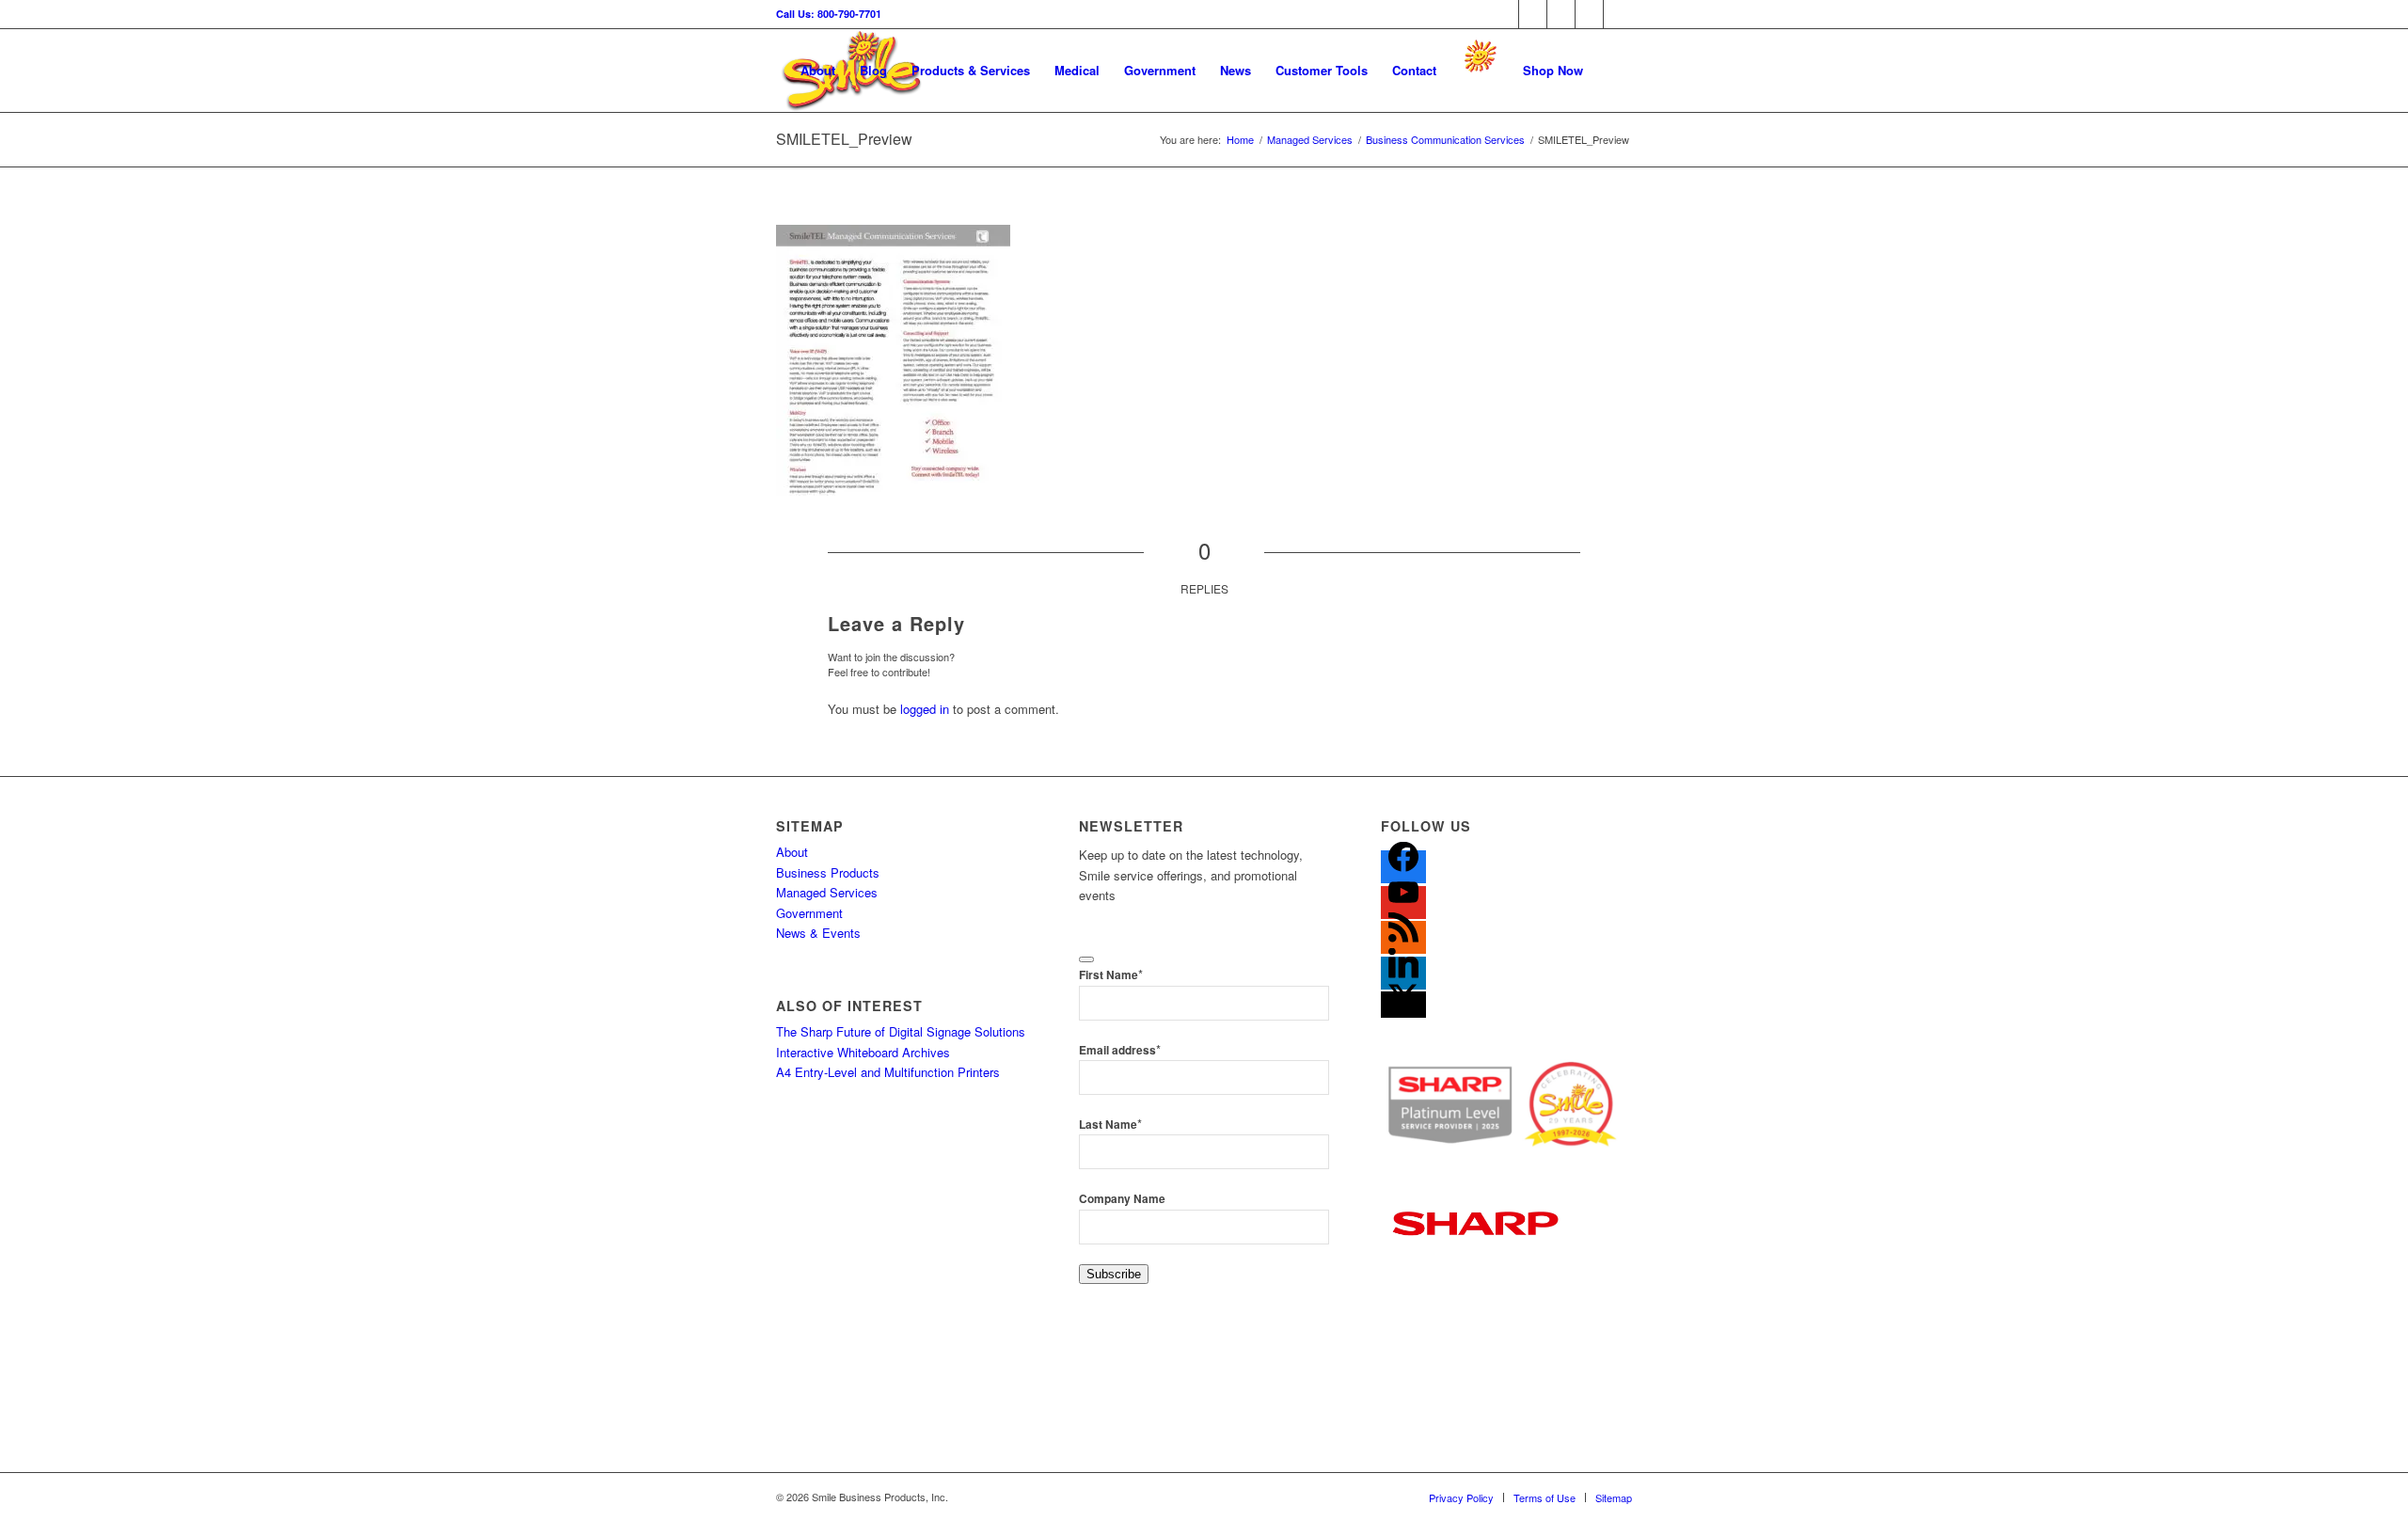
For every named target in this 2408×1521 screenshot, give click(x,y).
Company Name (1122, 1199)
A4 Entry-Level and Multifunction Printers (888, 1072)
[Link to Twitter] (1533, 14)
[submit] (1086, 959)
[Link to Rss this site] (1561, 14)
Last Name (1110, 1125)
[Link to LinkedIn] (1589, 14)
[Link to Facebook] (1505, 14)
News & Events (818, 933)
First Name (1111, 975)
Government (809, 913)
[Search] (1614, 71)
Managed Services (827, 892)
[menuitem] (818, 71)
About (792, 852)
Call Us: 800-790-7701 (829, 14)
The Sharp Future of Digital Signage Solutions (901, 1031)
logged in (925, 709)
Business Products (828, 872)
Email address (1120, 1050)
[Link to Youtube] (1618, 14)
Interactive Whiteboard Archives (863, 1052)
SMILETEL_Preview (844, 139)
